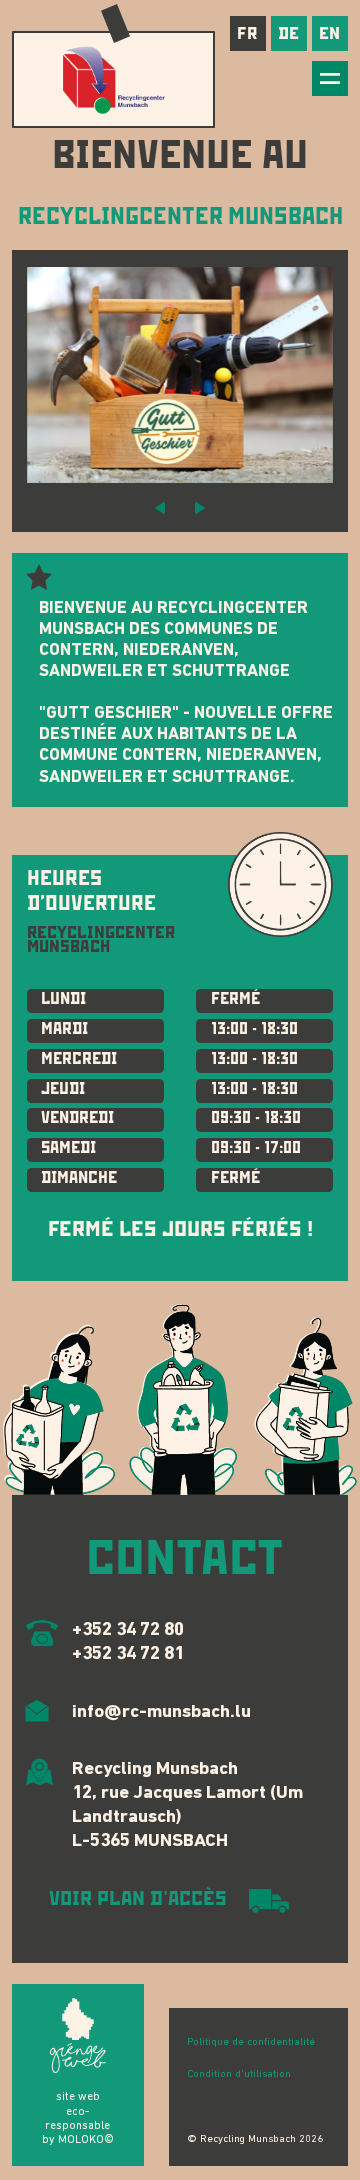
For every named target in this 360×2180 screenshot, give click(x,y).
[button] (160, 507)
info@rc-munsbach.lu (161, 1712)
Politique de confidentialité (251, 2042)
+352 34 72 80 (128, 1630)
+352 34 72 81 (128, 1654)
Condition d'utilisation (239, 2074)
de (288, 33)
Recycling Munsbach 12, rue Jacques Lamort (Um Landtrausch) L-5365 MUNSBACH (187, 1805)
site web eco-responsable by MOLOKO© (78, 2118)
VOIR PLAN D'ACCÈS (138, 1899)
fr (247, 33)
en (329, 33)
